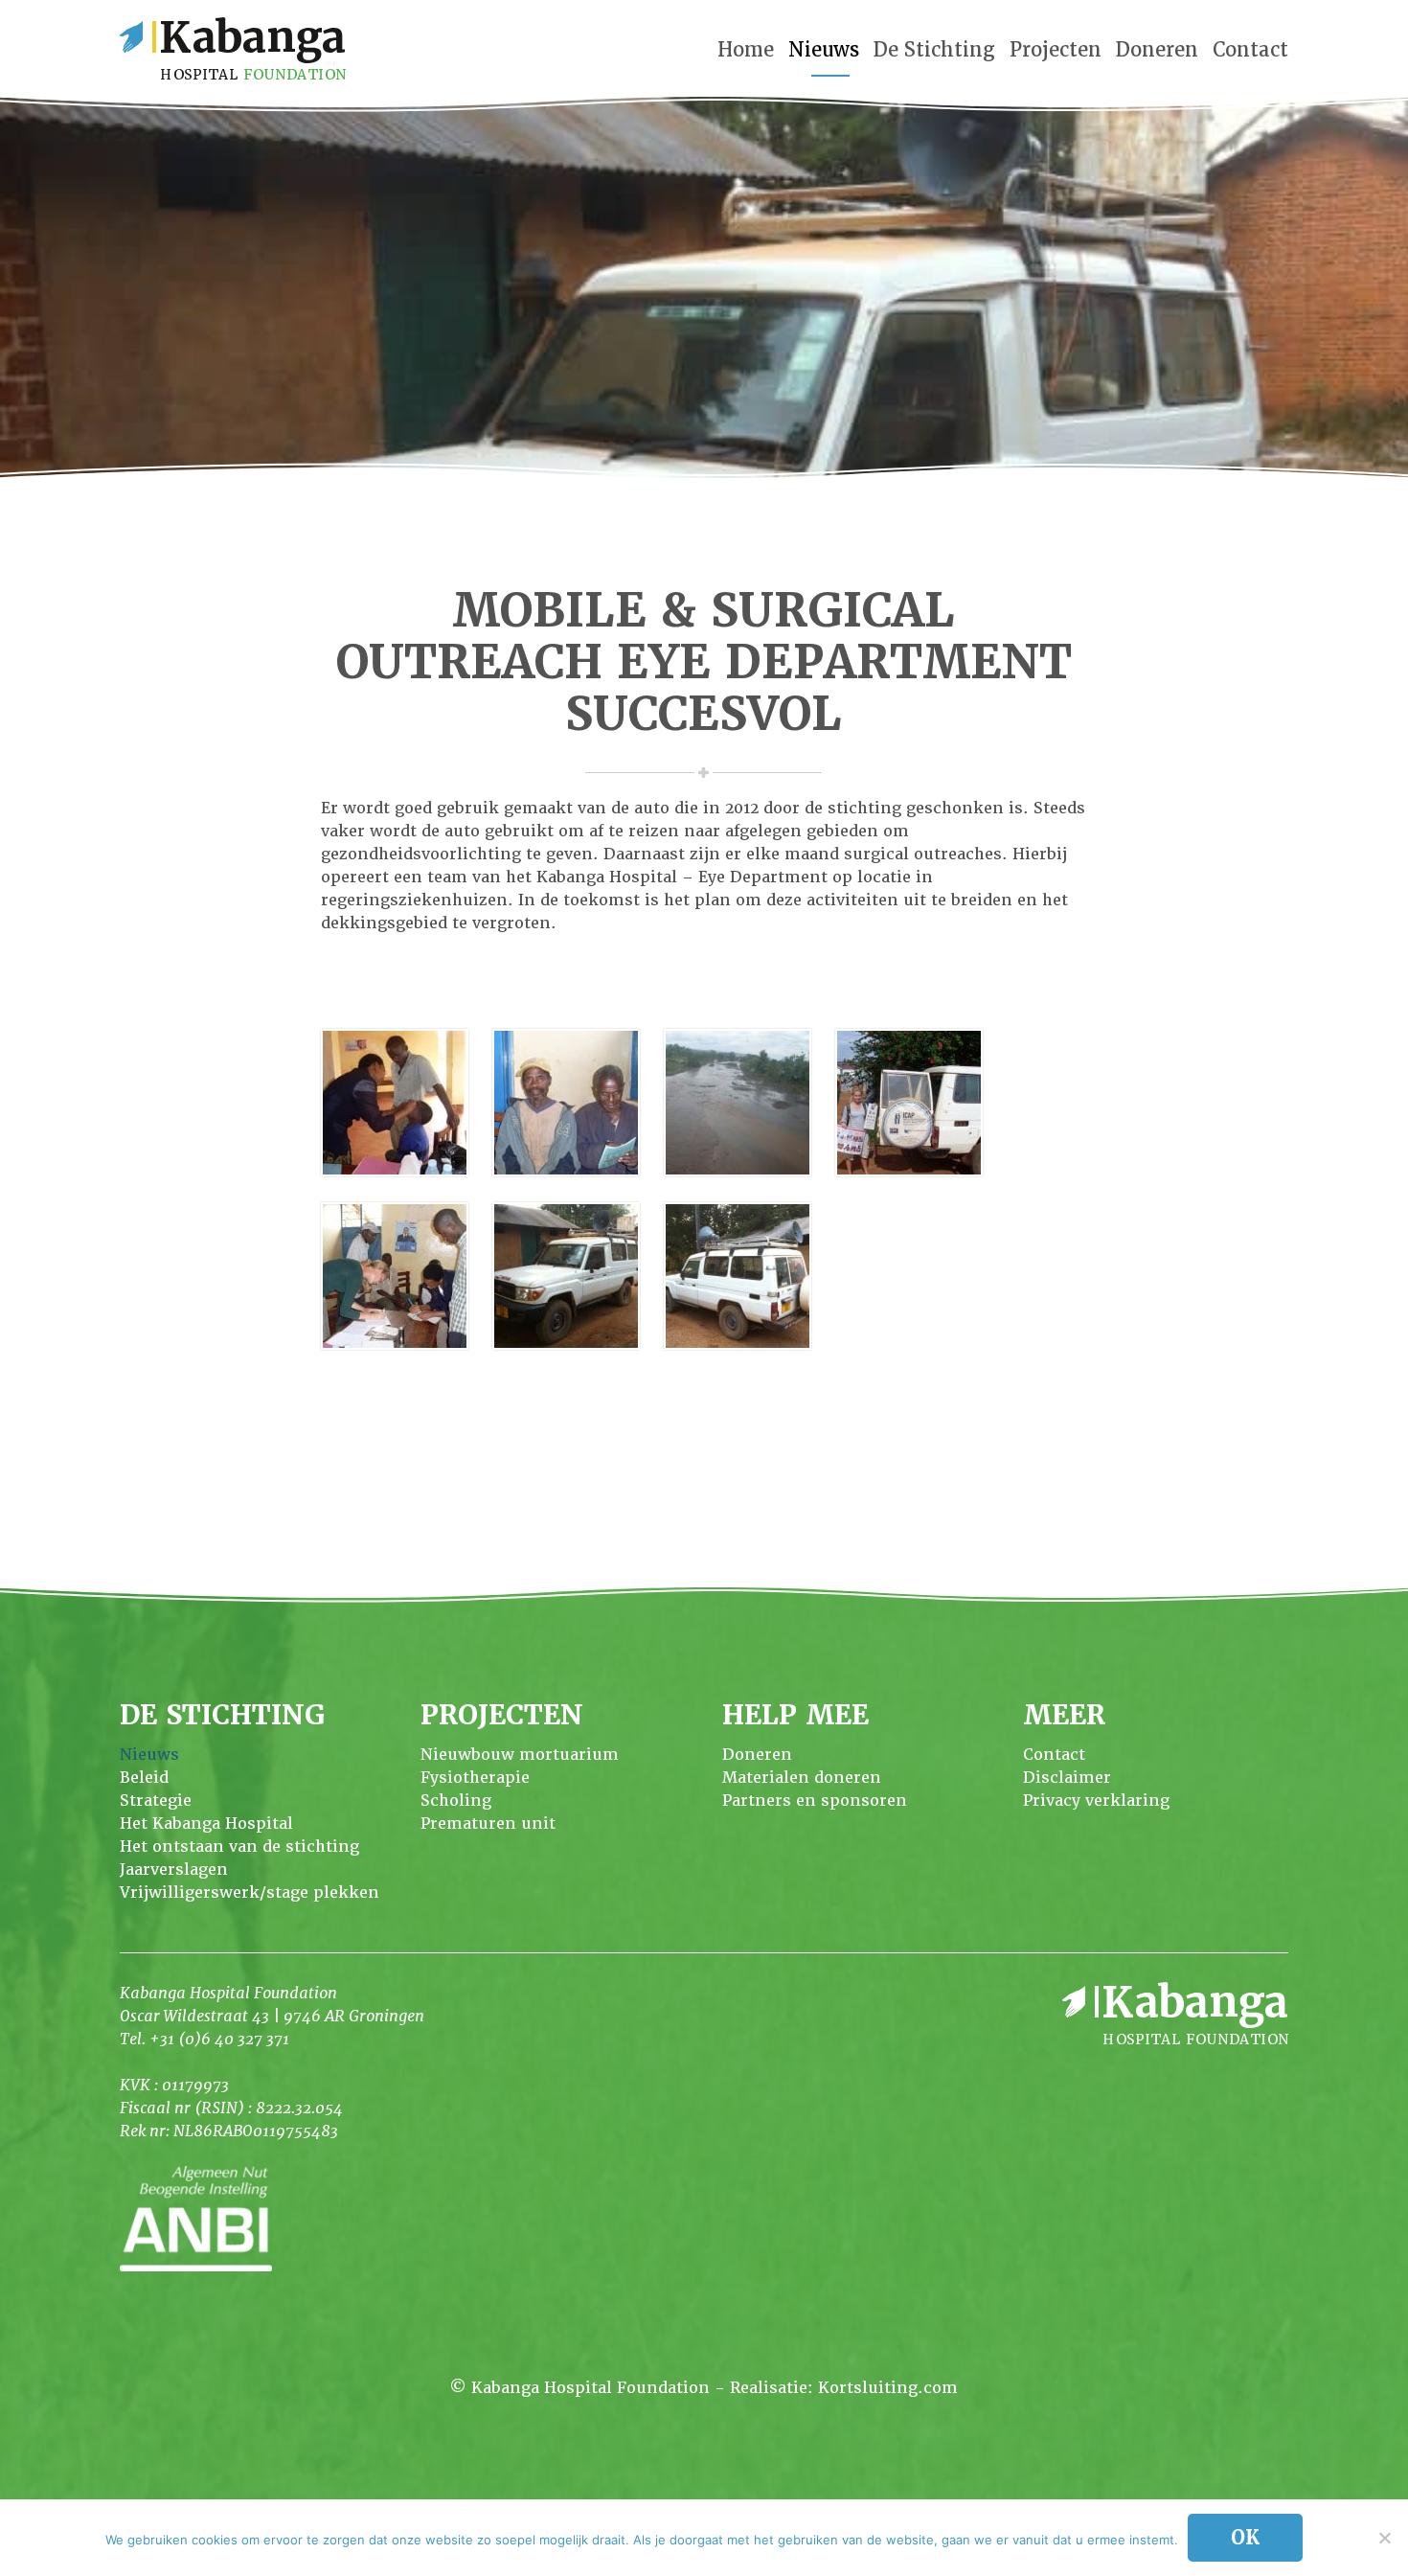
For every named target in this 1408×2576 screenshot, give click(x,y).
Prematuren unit (488, 1824)
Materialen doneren (802, 1778)
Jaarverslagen (174, 1869)
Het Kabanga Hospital (206, 1824)
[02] (566, 1106)
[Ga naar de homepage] (233, 48)
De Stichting (934, 50)
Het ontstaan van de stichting (239, 1847)
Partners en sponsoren (815, 1801)
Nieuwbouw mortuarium (520, 1755)
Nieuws (824, 50)
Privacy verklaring (1096, 1801)
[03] (738, 1106)
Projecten (1056, 50)
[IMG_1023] (566, 1279)
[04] (909, 1106)
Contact (1250, 50)
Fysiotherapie (475, 1778)
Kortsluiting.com (888, 2388)
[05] (395, 1279)
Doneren (1157, 50)
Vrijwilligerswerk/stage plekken (250, 1892)
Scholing (456, 1801)
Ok (1245, 2538)
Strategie (156, 1801)
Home (746, 50)
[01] (395, 1106)
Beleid (144, 1778)
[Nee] (1384, 2538)
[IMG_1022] (738, 1279)
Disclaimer (1067, 1778)
